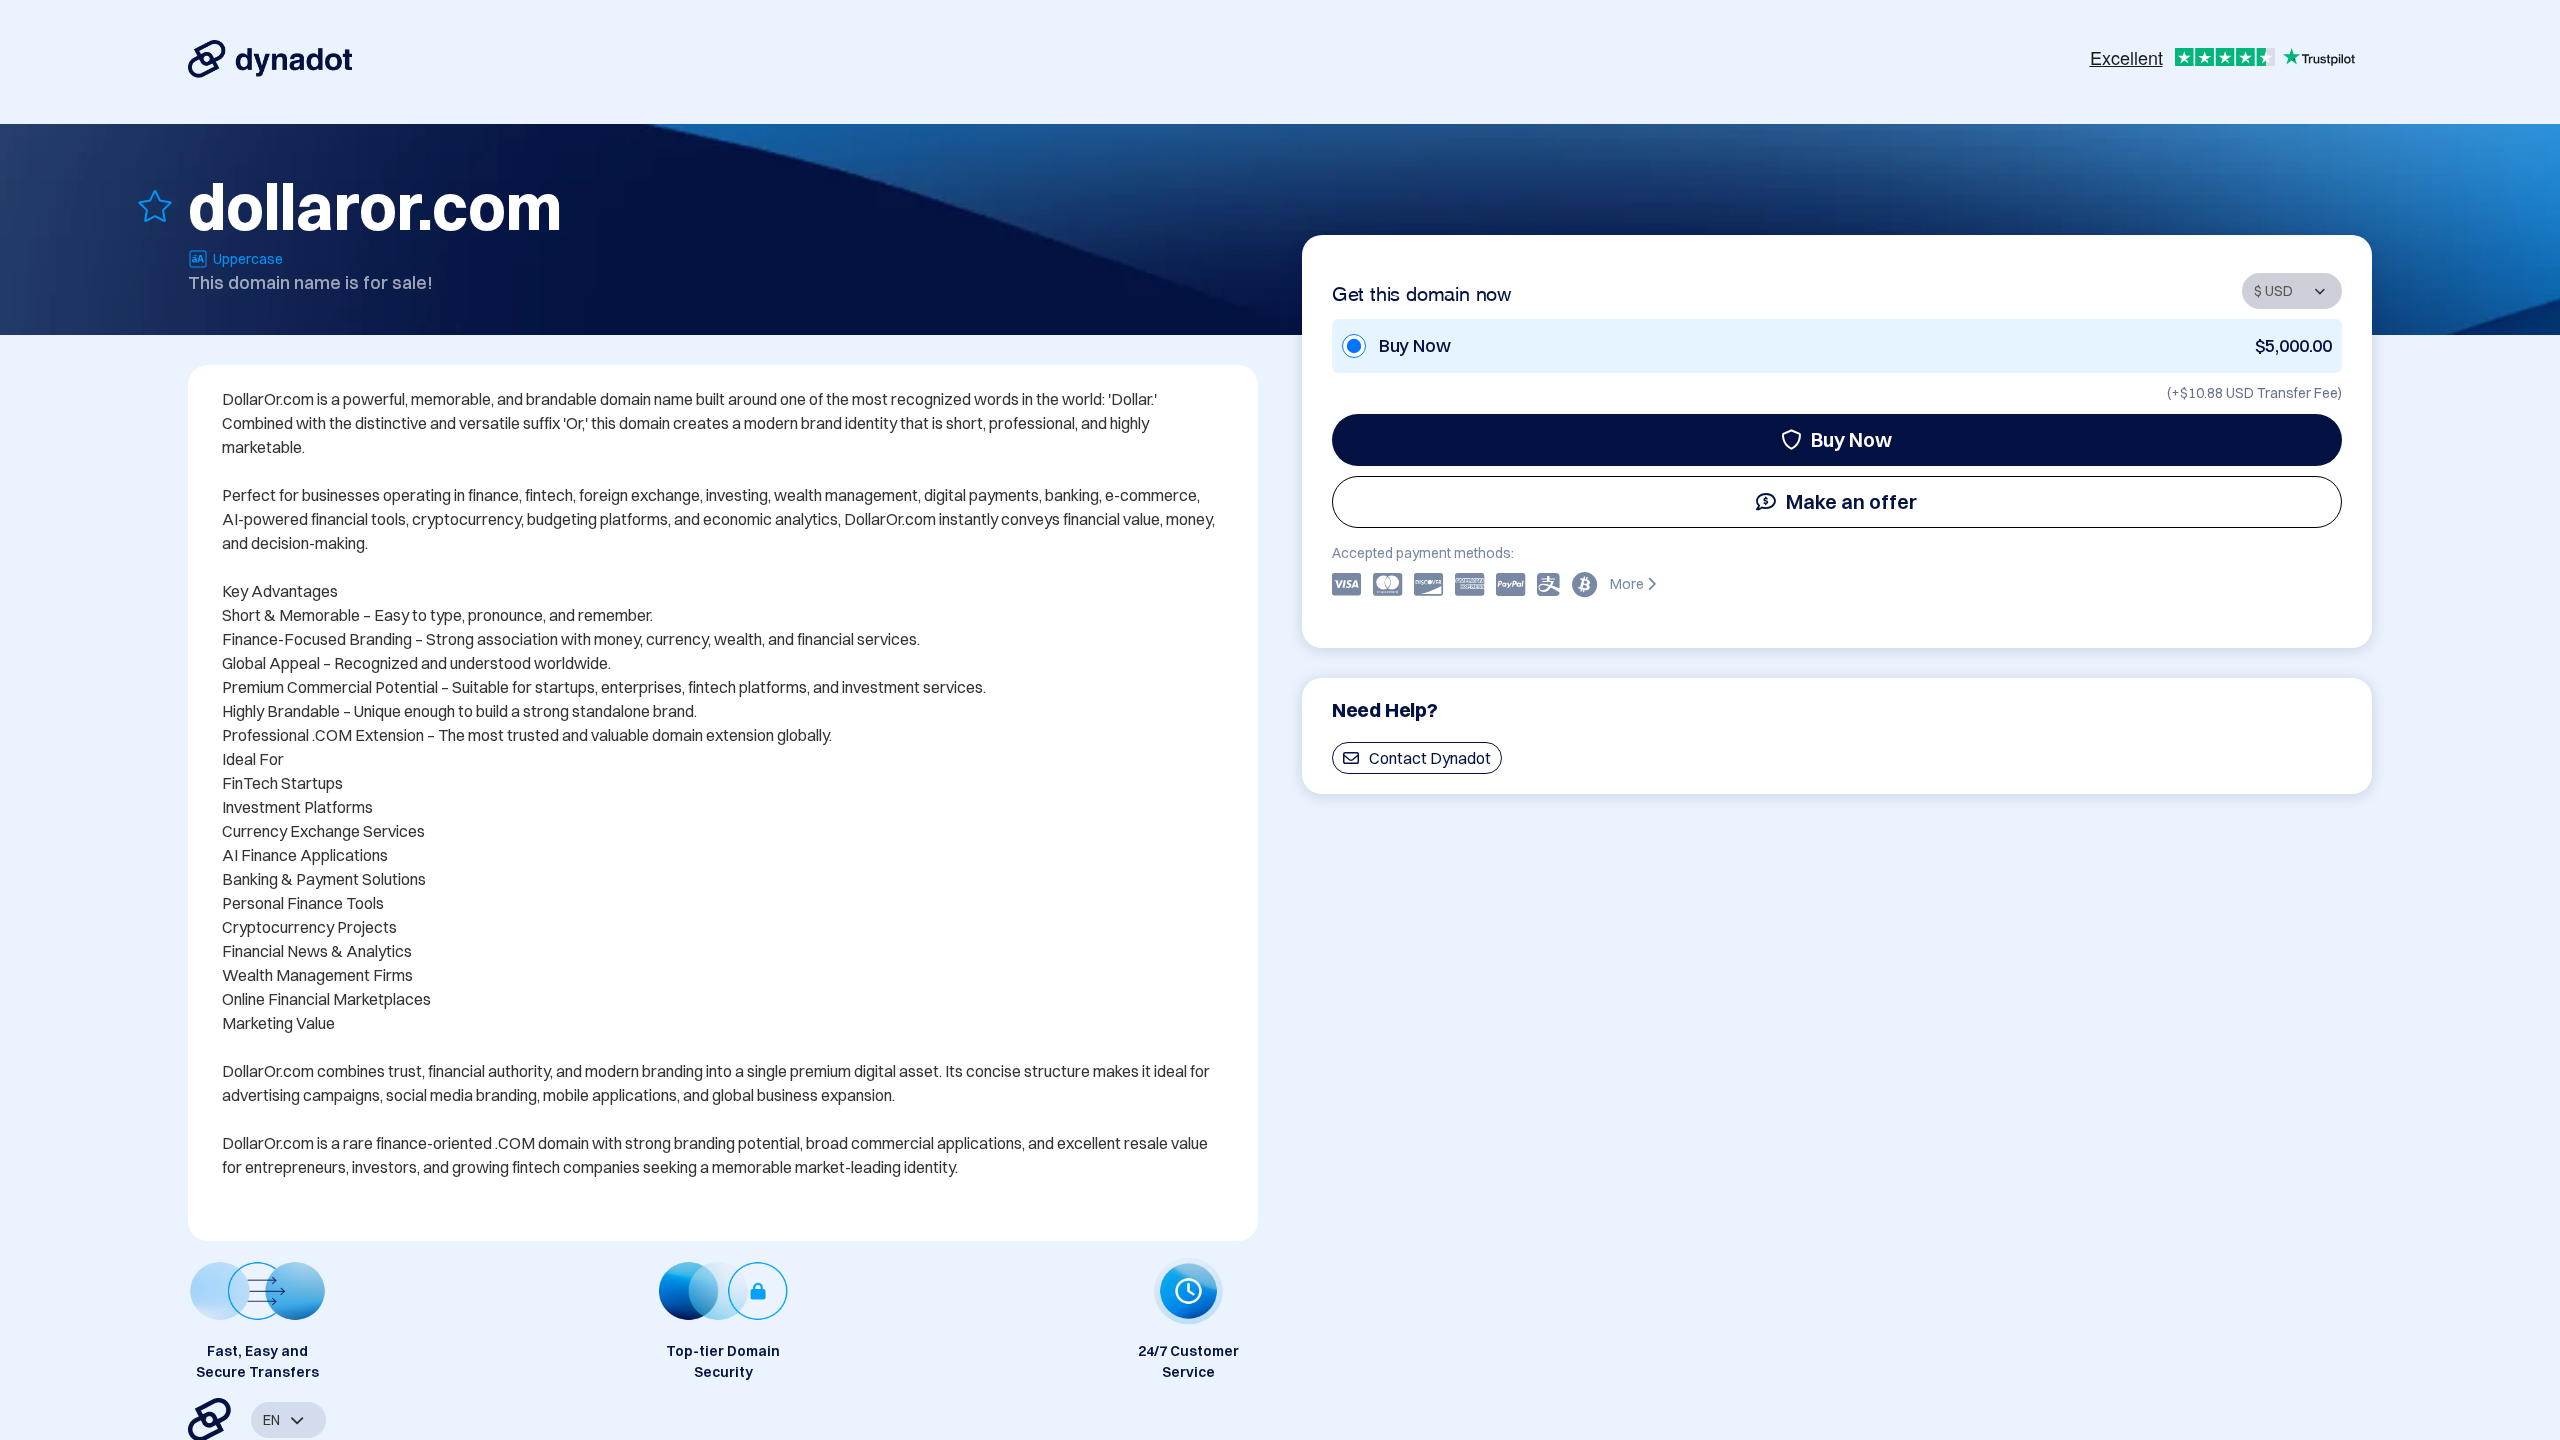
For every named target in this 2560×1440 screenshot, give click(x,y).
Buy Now (1851, 439)
